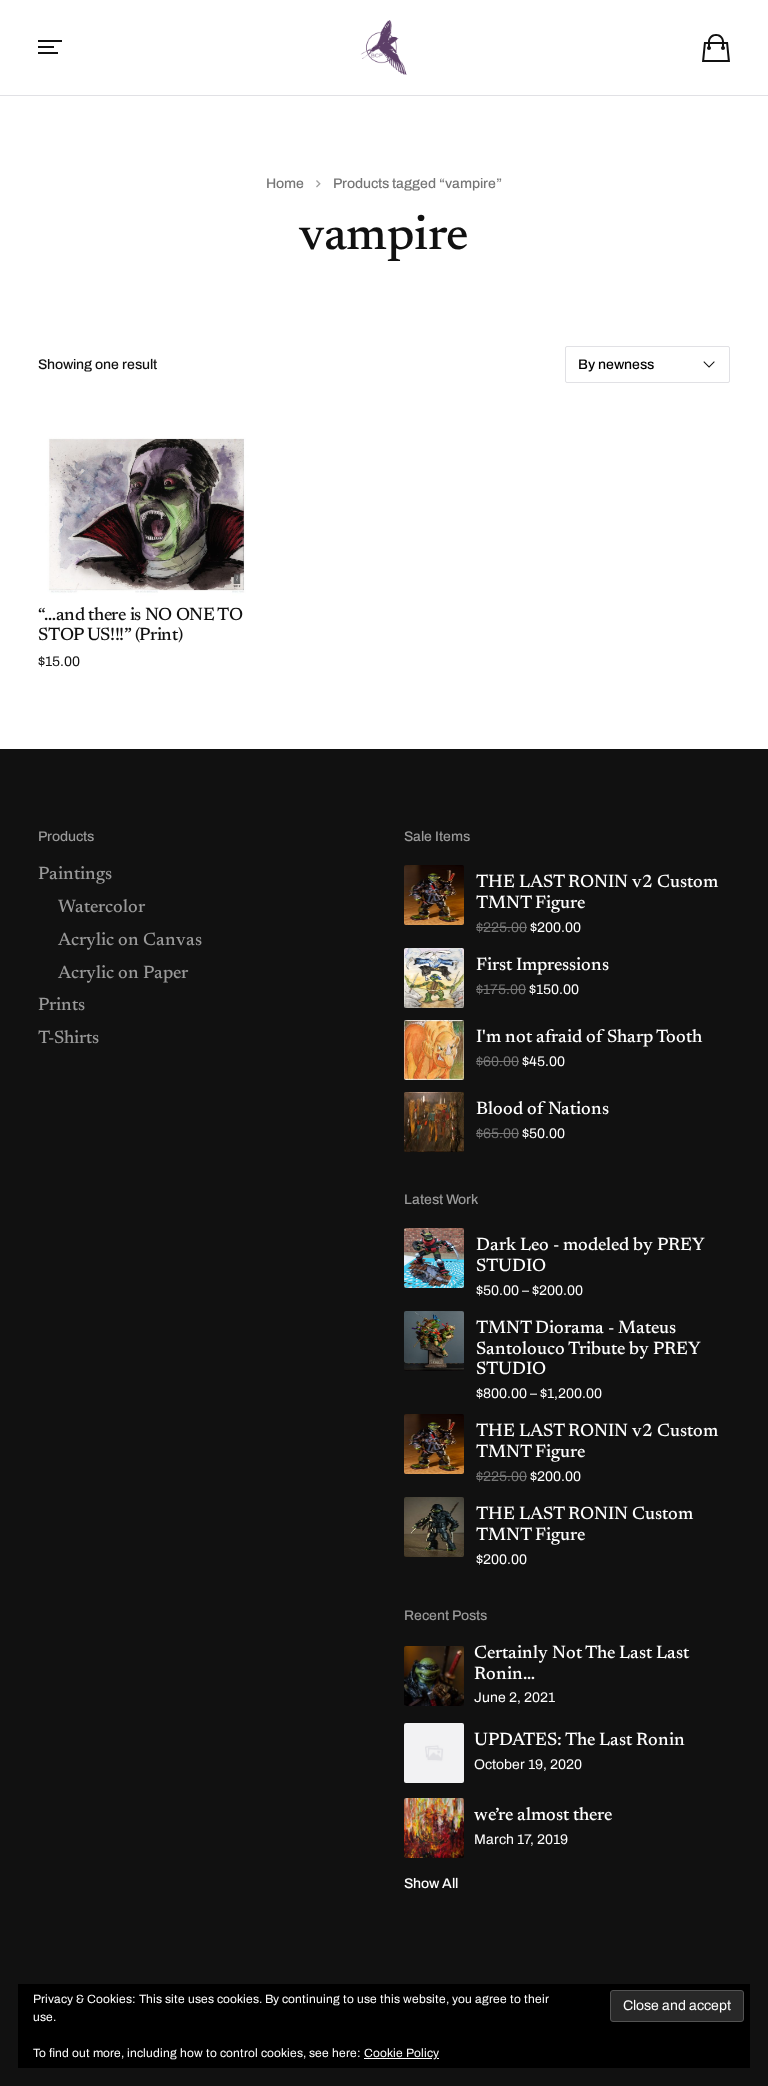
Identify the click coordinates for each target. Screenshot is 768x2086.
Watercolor (101, 908)
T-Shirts (68, 1039)
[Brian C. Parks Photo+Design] (384, 47)
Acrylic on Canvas (130, 941)
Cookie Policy (401, 2053)
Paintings (75, 875)
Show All (431, 1883)
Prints (61, 1006)
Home (285, 183)
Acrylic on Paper (123, 974)
